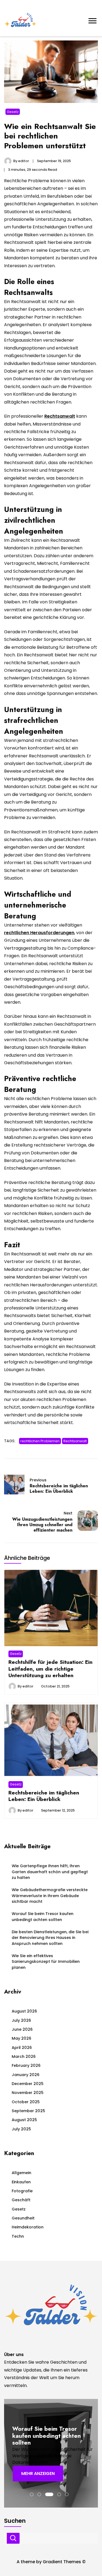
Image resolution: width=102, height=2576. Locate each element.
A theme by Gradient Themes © (51, 2562)
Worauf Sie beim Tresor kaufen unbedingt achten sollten (43, 1917)
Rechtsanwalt (75, 1441)
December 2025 (28, 2084)
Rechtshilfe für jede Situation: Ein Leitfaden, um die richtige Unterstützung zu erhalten (50, 1669)
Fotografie (22, 2191)
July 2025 (21, 2129)
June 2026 (22, 2029)
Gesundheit (23, 2218)
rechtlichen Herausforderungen (39, 933)
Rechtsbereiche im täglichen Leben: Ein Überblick (44, 1796)
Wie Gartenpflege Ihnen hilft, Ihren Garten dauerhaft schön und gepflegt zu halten (50, 1872)
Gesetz (13, 112)
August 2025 (24, 2120)
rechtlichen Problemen (40, 1441)
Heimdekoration (28, 2227)
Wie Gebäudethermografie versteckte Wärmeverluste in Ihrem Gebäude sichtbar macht (50, 1896)
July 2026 (21, 2020)
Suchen (13, 2538)
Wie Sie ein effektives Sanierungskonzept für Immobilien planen (46, 1962)
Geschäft (21, 2200)
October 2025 (26, 2102)
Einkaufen (21, 2182)
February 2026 (26, 2065)
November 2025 (28, 2093)
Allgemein (21, 2173)
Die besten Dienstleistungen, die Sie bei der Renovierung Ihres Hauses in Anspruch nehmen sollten (50, 1938)
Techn (18, 2236)
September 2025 (28, 2111)
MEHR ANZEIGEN (38, 2473)
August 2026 (24, 2011)
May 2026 (21, 2038)
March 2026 (24, 2057)
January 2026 (26, 2075)
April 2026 (22, 2048)
